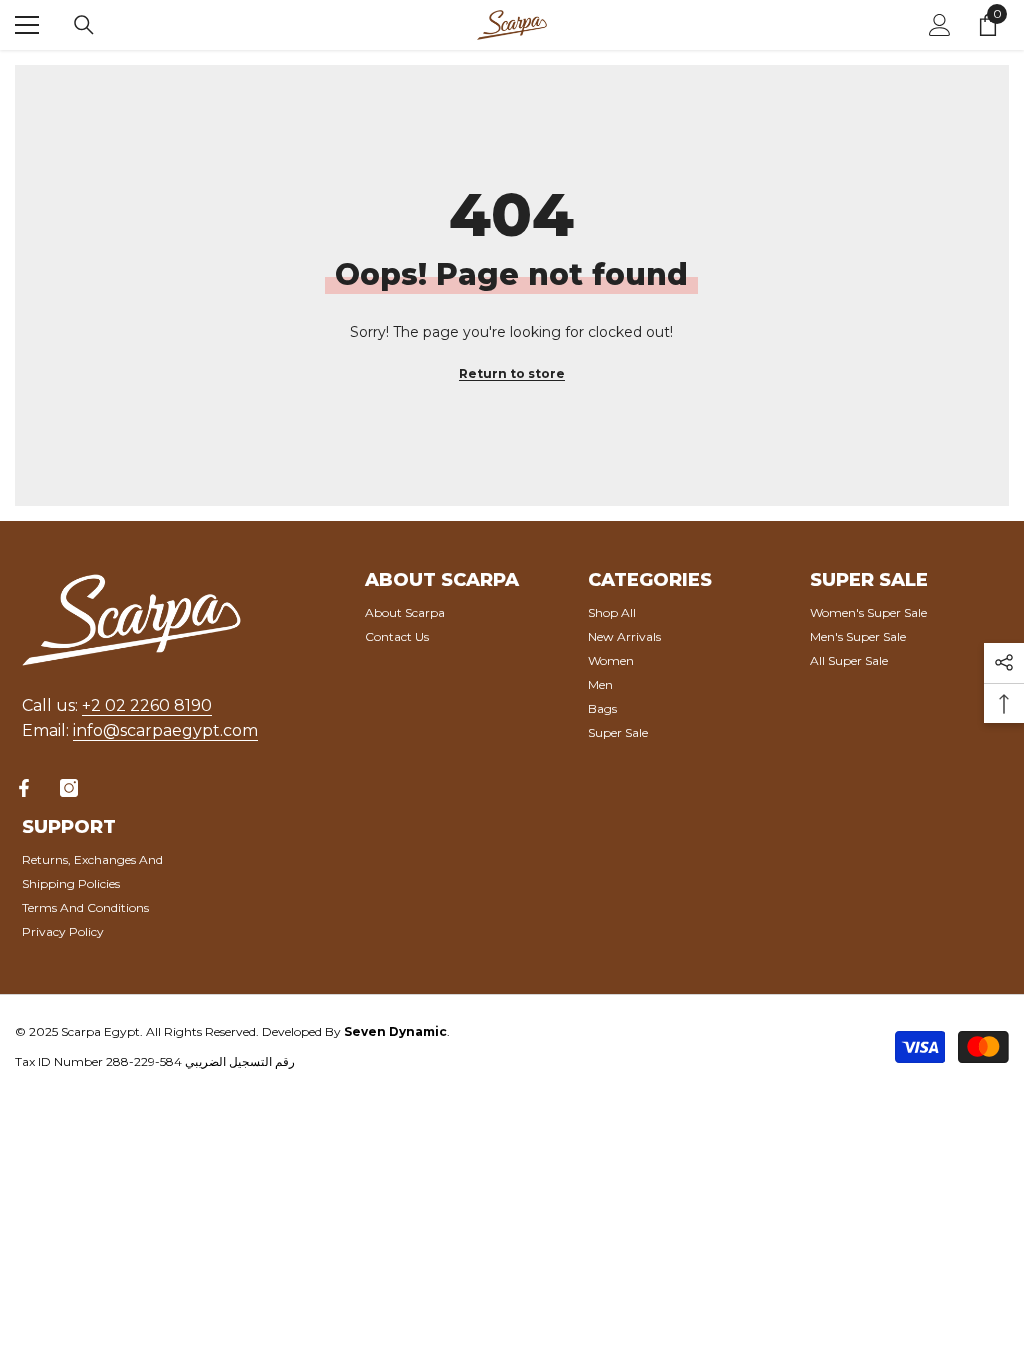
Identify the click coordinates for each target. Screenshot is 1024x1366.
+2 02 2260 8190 (147, 705)
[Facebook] (24, 788)
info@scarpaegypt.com (165, 730)
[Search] (84, 25)
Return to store (512, 373)
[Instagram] (69, 788)
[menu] (27, 25)
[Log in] (940, 25)
